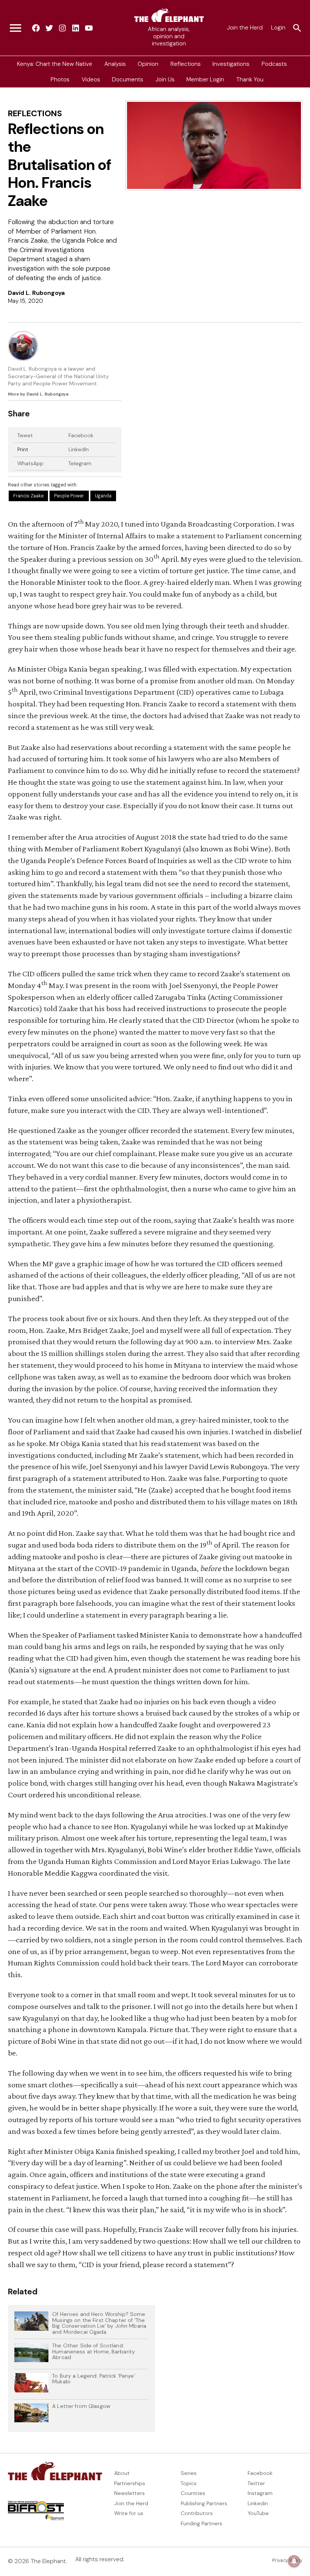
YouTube (258, 2513)
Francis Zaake (28, 496)
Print (23, 449)
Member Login (205, 79)
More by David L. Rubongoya (38, 394)
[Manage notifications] (294, 2561)
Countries (193, 2493)
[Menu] (15, 28)
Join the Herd (245, 28)
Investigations (231, 64)
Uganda (103, 496)
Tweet (25, 435)
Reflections (186, 64)
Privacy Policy (287, 2560)
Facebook (81, 435)
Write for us (129, 2513)
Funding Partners (201, 2523)
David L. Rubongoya (36, 293)
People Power (69, 496)
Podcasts (274, 64)
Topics (189, 2483)
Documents (128, 79)
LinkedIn (79, 449)
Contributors (197, 2513)
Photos (60, 79)
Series (189, 2473)
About (122, 2473)
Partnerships (130, 2483)
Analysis (115, 64)
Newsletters (129, 2493)
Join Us (165, 79)
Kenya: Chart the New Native (55, 64)
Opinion (148, 64)
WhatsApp (30, 463)
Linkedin (258, 2503)
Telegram (80, 463)
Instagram (260, 2493)
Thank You (250, 79)
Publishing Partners (204, 2503)
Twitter (256, 2483)
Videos (91, 79)
